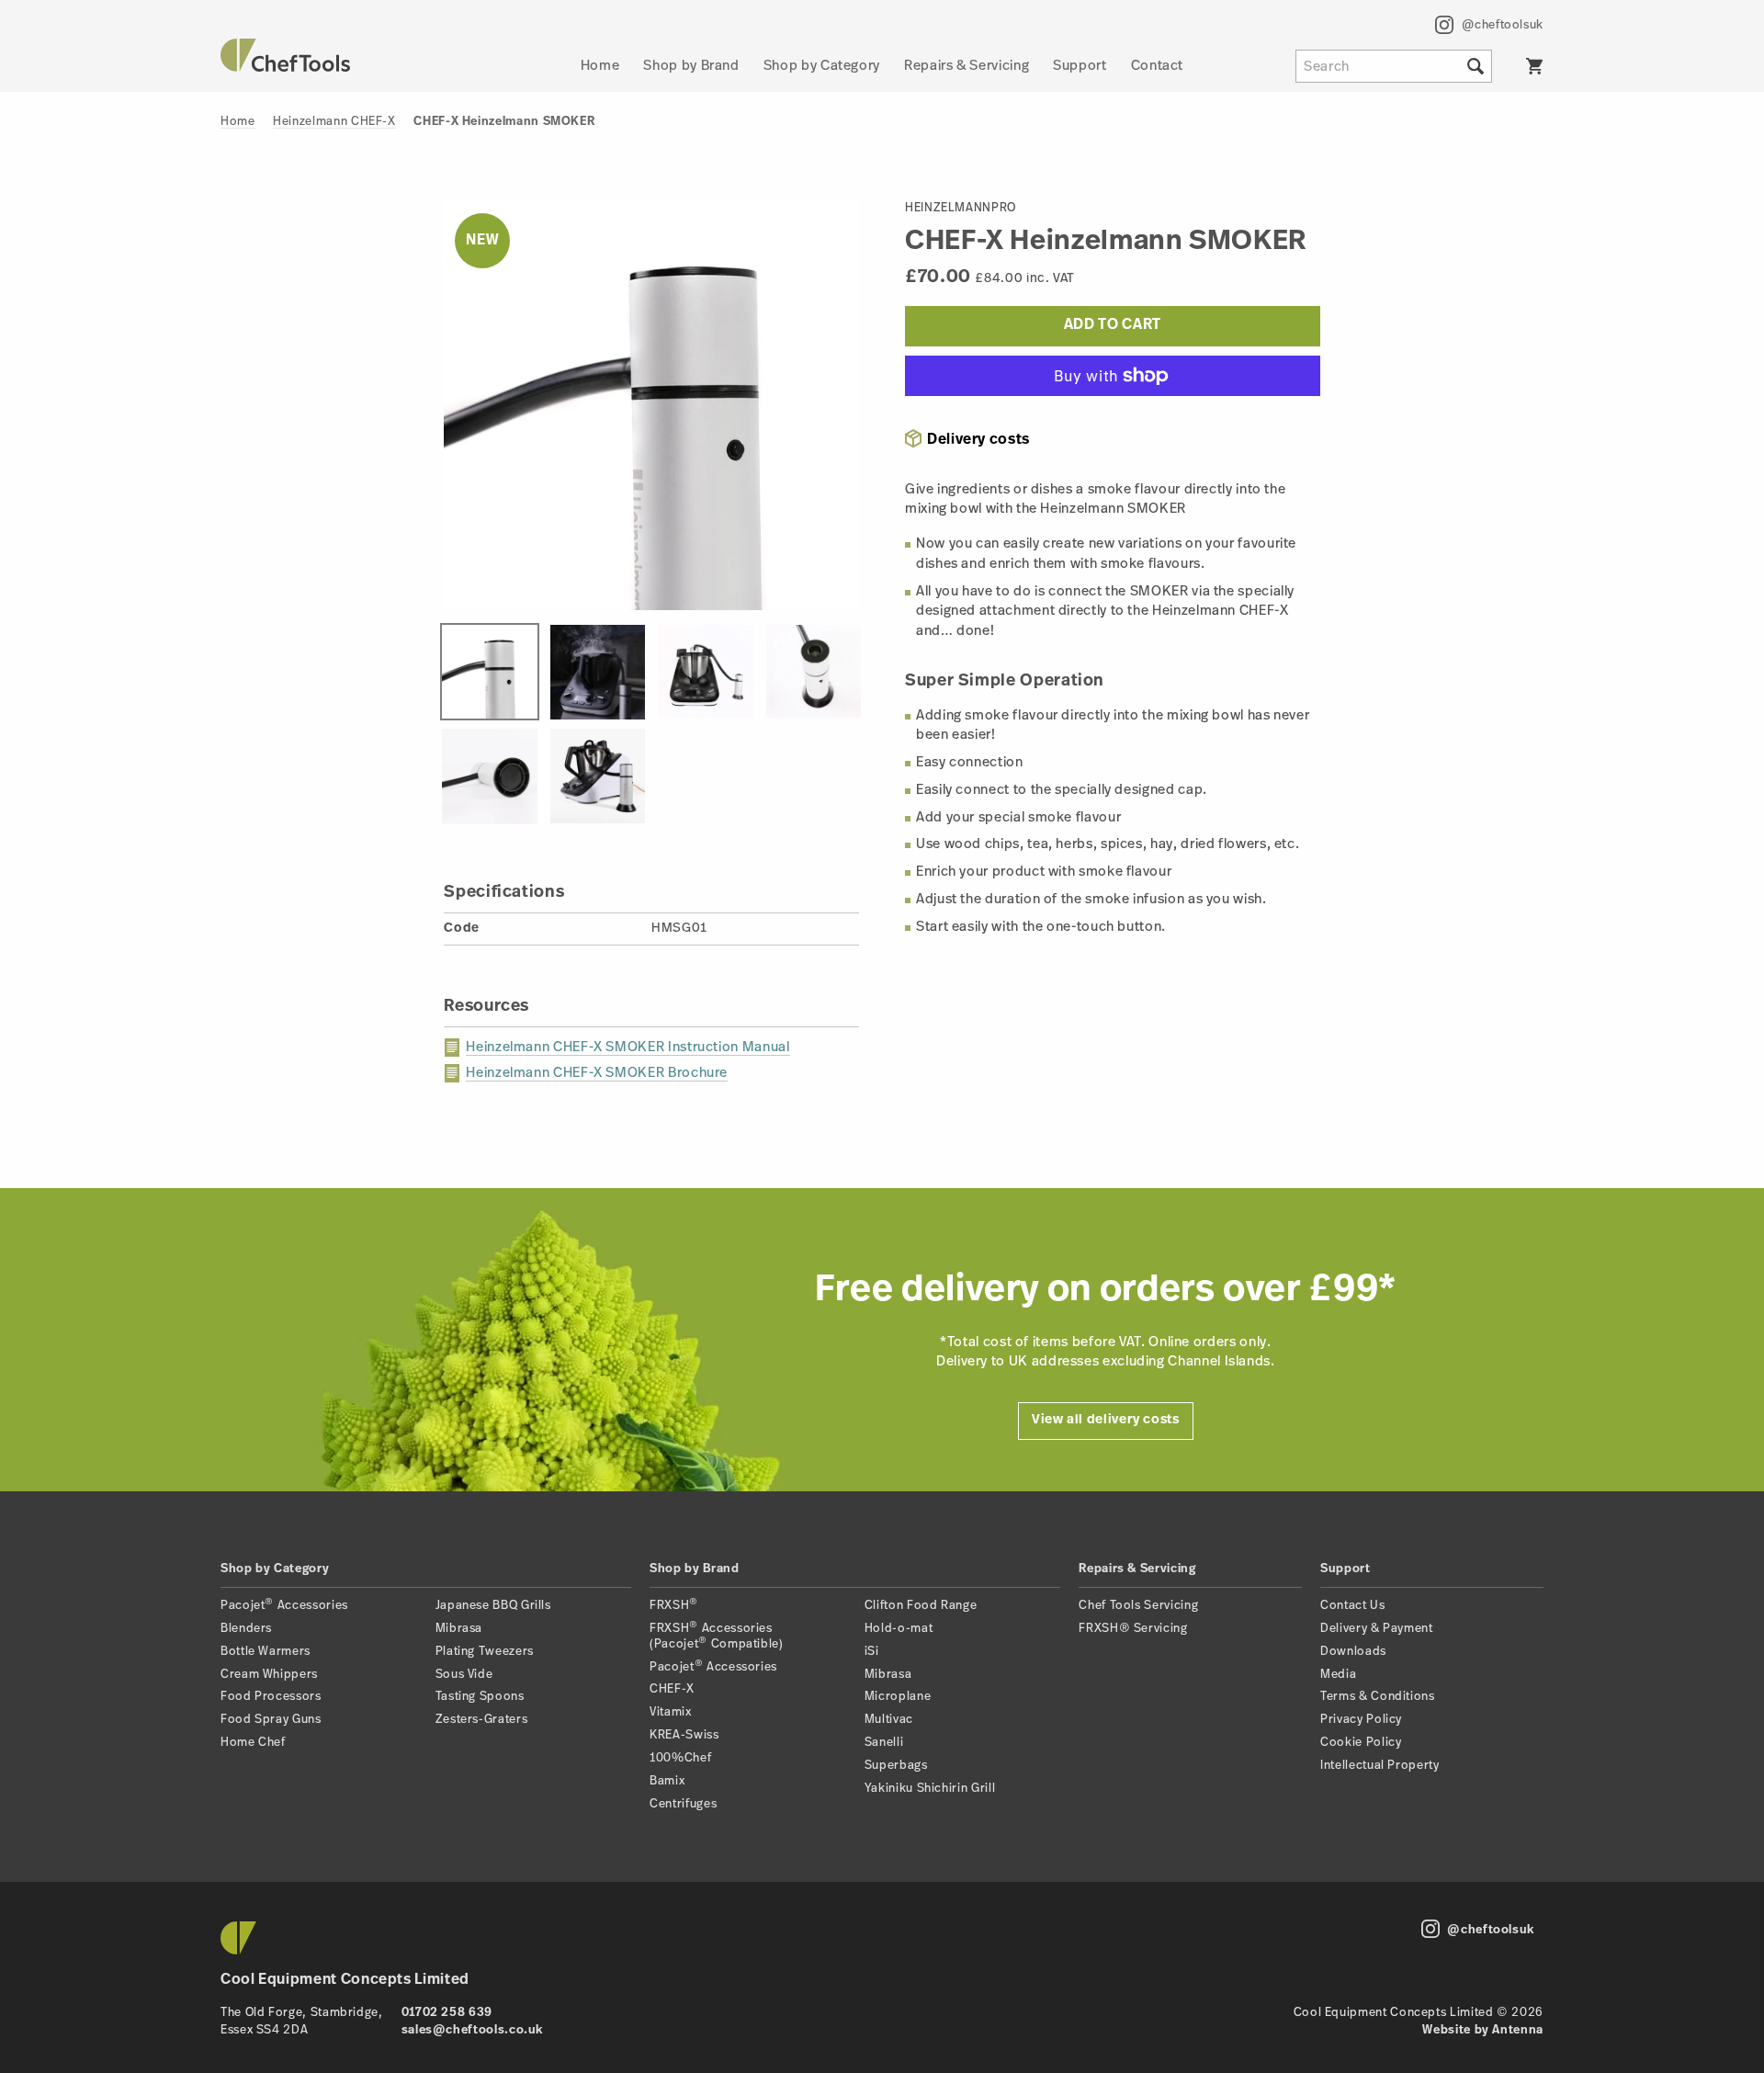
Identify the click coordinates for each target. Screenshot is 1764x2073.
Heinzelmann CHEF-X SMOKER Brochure (597, 1074)
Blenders (246, 1629)
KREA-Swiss (684, 1735)
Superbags (896, 1766)
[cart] (1534, 66)
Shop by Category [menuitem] (822, 67)
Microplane (898, 1697)
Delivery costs (978, 440)
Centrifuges (683, 1804)
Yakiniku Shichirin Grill (930, 1789)
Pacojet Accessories (284, 1606)
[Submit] (1476, 66)
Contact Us (1352, 1606)
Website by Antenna (1483, 2030)
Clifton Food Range (921, 1606)
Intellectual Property (1380, 1766)
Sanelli (884, 1743)
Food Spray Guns (271, 1720)
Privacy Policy (1361, 1720)
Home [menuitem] (600, 67)
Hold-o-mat (899, 1629)
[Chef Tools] (285, 68)
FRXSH (674, 1606)
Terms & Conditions (1378, 1697)
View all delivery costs (1106, 1420)
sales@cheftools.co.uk (472, 2030)
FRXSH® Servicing (1133, 1629)
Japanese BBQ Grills (493, 1606)
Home (238, 122)
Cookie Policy (1361, 1743)
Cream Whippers (269, 1675)
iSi (872, 1652)
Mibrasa (459, 1629)
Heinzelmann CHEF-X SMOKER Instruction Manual (628, 1048)
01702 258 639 (447, 2013)
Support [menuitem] (1080, 67)
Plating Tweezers (485, 1652)
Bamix (667, 1781)
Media (1338, 1675)
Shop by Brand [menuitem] (691, 67)
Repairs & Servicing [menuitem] (967, 67)
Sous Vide (464, 1675)
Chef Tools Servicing (1138, 1606)
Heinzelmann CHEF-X (334, 122)
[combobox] (1394, 66)
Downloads (1353, 1652)
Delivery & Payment (1377, 1629)
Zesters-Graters (482, 1720)
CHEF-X (672, 1689)
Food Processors (271, 1697)
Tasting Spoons (480, 1697)
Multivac (889, 1720)
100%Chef (680, 1758)
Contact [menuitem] (1157, 67)
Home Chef (253, 1743)
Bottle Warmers (266, 1652)
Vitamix (670, 1712)
